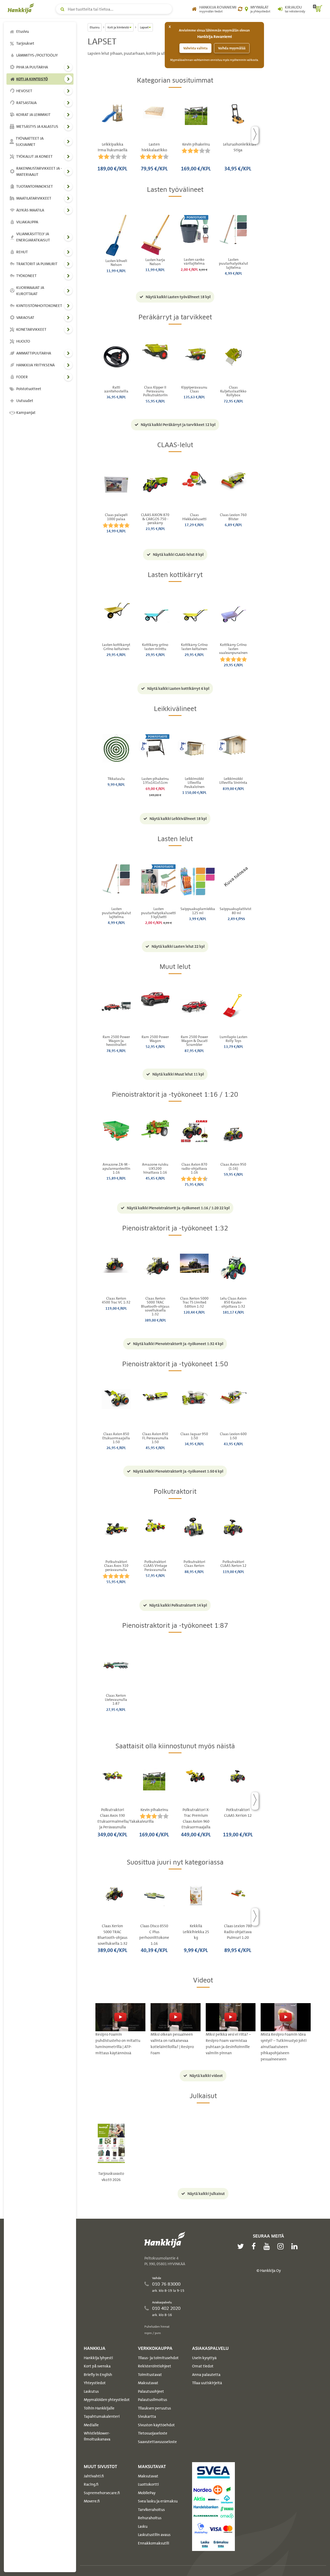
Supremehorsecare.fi (102, 2493)
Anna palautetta (206, 2375)
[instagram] (282, 2246)
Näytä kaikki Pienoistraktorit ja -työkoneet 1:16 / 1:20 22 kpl (178, 1208)
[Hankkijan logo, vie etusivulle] (22, 8)
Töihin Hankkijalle (99, 2408)
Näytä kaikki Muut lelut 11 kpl (178, 1074)
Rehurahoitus (150, 2518)
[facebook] (255, 2246)
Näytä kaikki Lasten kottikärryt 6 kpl (178, 689)
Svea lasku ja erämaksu (158, 2501)
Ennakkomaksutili (154, 2543)
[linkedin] (296, 2246)
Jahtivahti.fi (94, 2476)
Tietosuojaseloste (153, 2433)
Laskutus (91, 2391)
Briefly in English (98, 2375)
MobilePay (147, 2493)
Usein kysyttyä (204, 2358)
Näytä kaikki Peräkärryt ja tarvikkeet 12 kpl (178, 425)
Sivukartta (147, 2416)
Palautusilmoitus (152, 2400)
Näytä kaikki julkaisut (206, 2194)
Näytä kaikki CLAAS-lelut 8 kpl (178, 555)
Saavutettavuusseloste (157, 2442)
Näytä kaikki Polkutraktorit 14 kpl (178, 1605)
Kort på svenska (97, 2366)
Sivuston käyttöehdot (156, 2425)
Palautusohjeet (151, 2391)
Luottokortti (148, 2484)
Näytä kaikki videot (206, 2076)
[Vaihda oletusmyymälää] (240, 9)
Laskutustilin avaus (154, 2535)
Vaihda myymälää (232, 48)
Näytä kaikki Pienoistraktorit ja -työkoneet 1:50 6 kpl (178, 1471)
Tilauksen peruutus (154, 2408)
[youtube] (268, 2246)
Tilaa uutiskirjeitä (207, 2383)
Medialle (91, 2425)
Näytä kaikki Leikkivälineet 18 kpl (178, 819)
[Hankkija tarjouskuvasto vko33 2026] (111, 2143)
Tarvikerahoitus (151, 2510)
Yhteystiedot (95, 2383)
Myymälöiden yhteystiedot (107, 2400)
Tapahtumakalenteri (102, 2416)
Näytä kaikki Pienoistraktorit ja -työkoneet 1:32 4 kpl (178, 1344)
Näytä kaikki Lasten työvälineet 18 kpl (178, 297)
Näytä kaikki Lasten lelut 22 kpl (178, 946)
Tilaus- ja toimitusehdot (158, 2358)
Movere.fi (92, 2501)
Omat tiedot (203, 2366)
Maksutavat (148, 2383)
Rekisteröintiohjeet (155, 2366)
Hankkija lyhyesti (98, 2358)
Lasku (143, 2526)
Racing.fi (91, 2484)
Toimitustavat (150, 2375)
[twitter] (242, 2246)
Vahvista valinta (195, 48)
